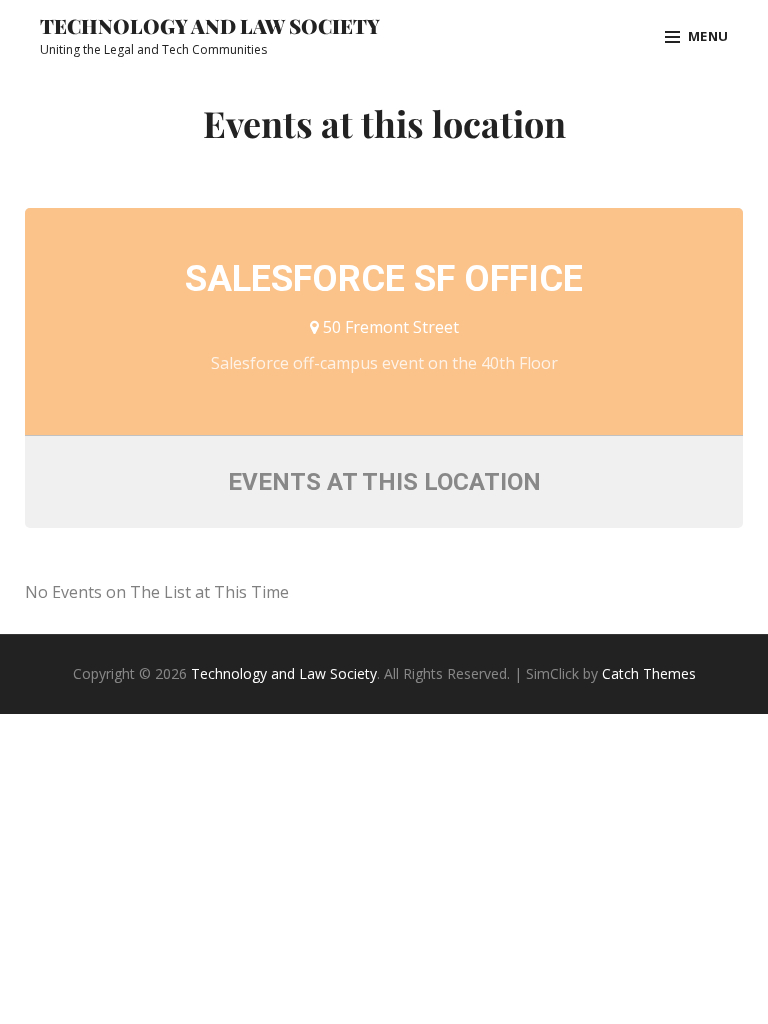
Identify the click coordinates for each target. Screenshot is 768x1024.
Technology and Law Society (210, 25)
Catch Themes (649, 673)
